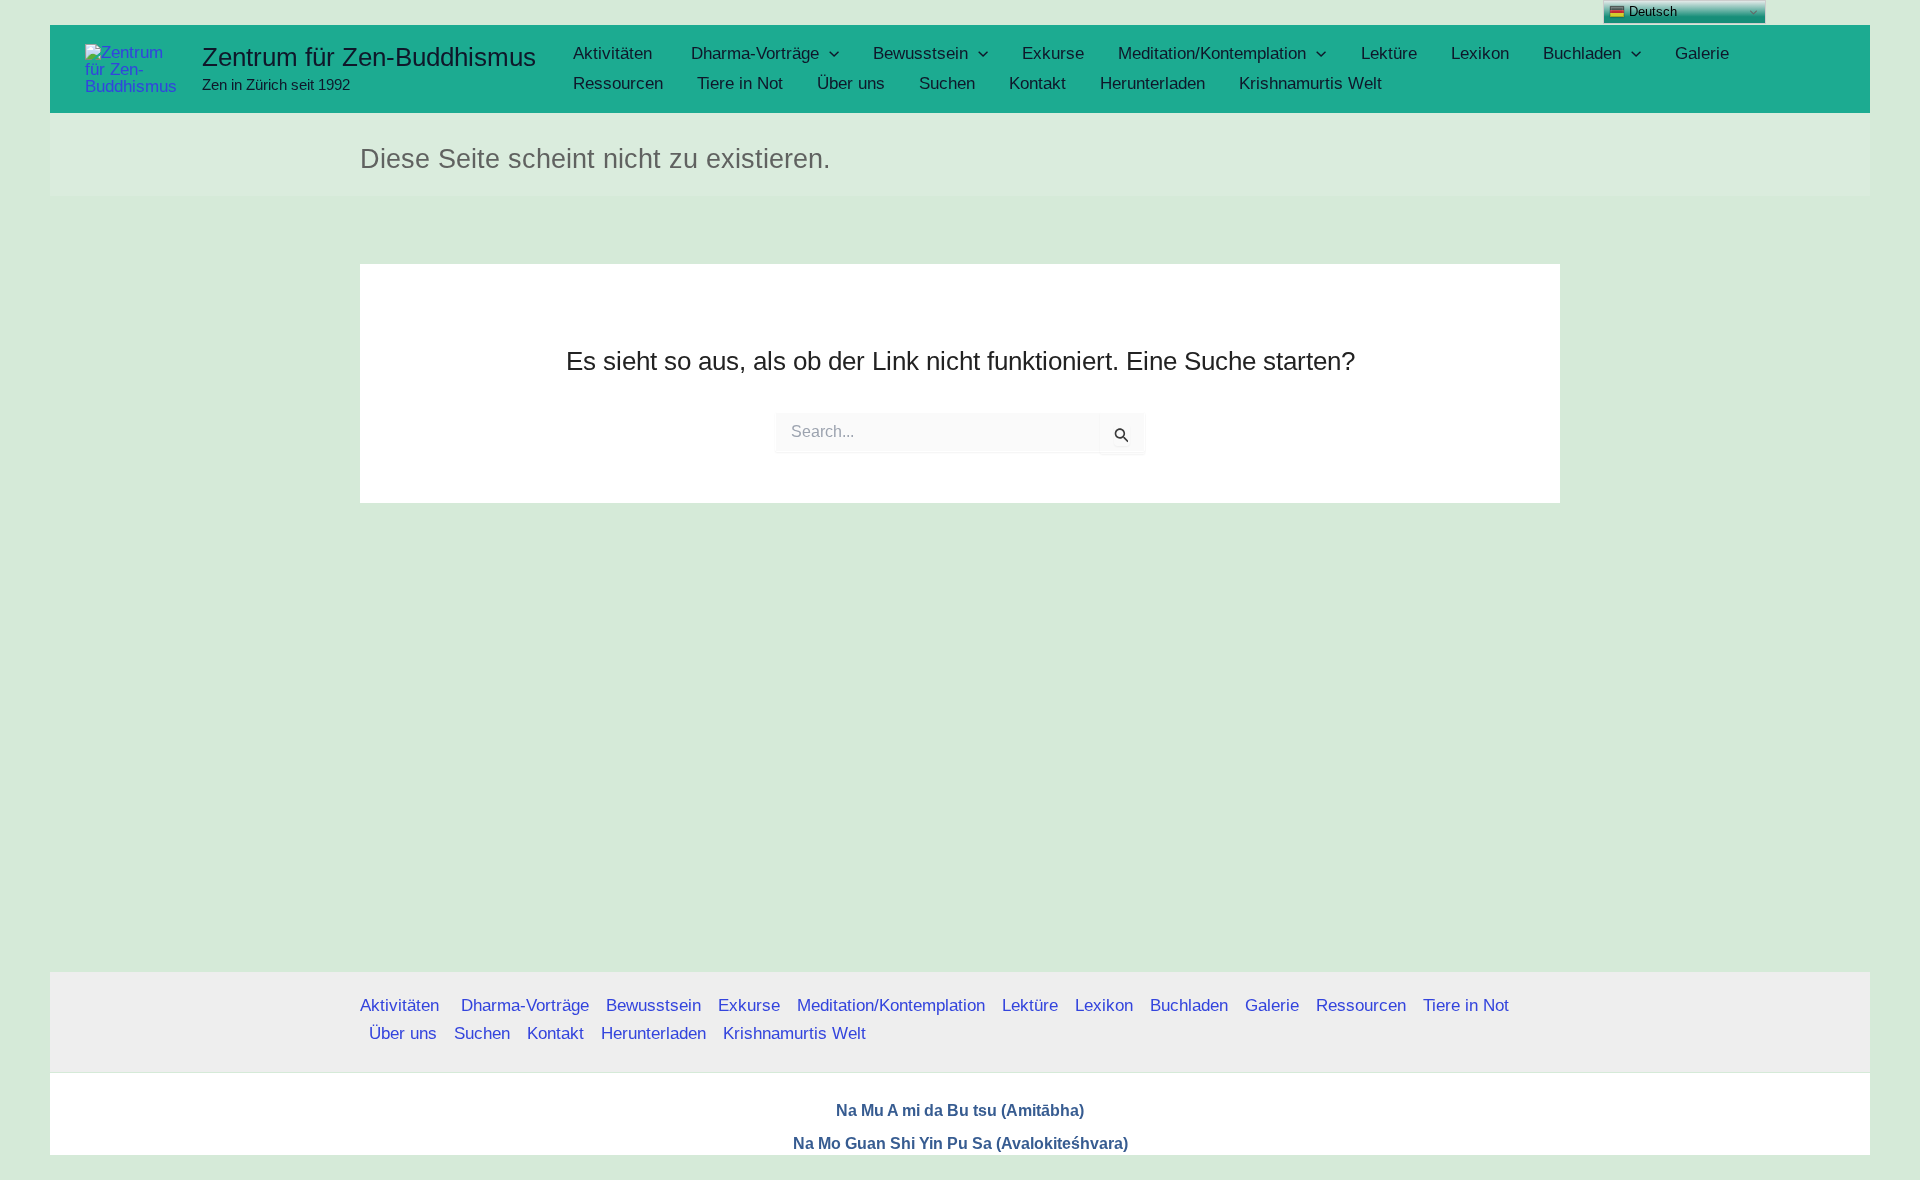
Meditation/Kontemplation (891, 1005)
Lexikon (1104, 1005)
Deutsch (1651, 11)
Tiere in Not (1466, 1005)
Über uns (403, 1033)
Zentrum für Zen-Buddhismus (369, 57)
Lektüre (1030, 1005)
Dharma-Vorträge (525, 1005)
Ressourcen (1361, 1005)
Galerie (1272, 1005)
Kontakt (555, 1033)
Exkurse (749, 1005)
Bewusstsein (653, 1005)
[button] (829, 54)
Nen (1142, 1171)
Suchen (482, 1033)
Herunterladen (653, 1033)
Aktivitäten (402, 1005)
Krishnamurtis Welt (794, 1033)
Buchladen (1189, 1005)
